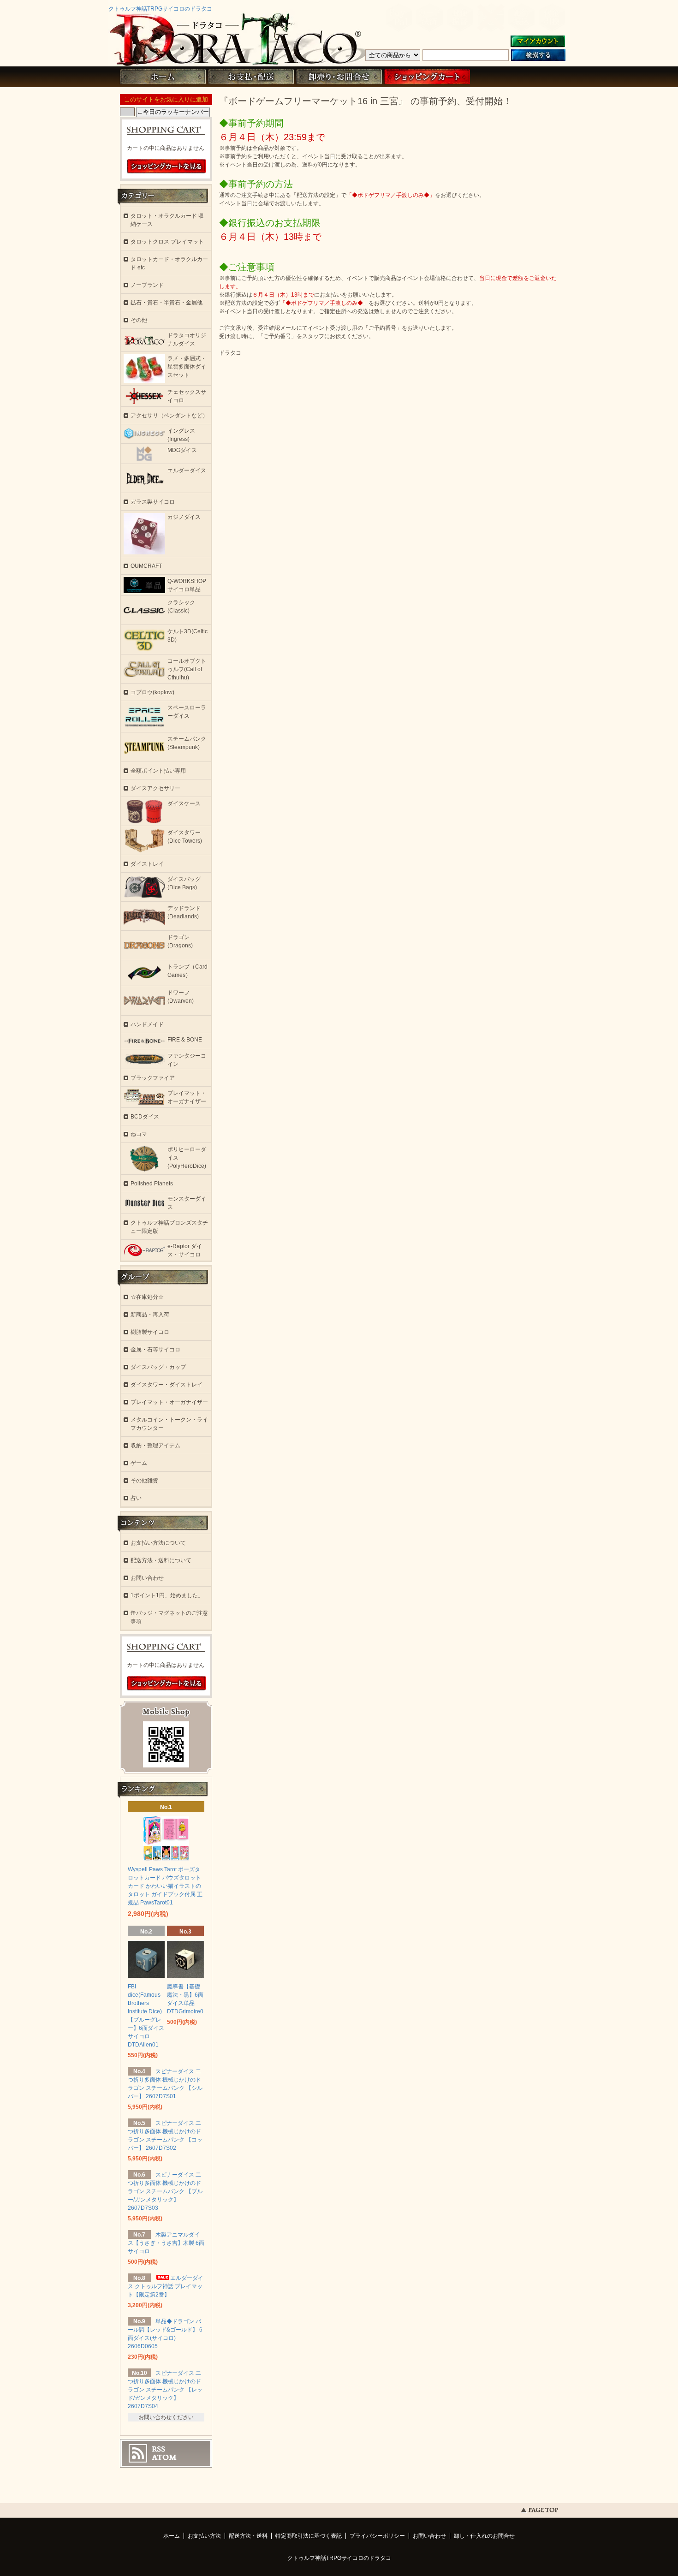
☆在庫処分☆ (147, 1297)
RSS (158, 2449)
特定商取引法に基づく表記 (309, 2536)
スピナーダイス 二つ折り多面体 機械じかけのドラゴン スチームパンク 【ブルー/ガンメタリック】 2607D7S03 (165, 2191)
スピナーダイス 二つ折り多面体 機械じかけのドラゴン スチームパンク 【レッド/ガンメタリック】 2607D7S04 (165, 2390)
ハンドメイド (147, 1024)
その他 (139, 320)
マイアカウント (538, 42)
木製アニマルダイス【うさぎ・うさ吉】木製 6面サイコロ (166, 2243)
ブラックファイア (153, 1078)
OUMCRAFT (146, 566)
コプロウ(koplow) (152, 692)
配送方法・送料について (161, 1560)
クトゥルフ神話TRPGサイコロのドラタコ (160, 9)
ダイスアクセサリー (155, 788)
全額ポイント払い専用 (158, 771)
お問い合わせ (339, 77)
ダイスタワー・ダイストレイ (167, 1385)
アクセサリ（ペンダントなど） (169, 416)
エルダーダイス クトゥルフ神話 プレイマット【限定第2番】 (166, 2286)
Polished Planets (152, 1184)
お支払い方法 (204, 2536)
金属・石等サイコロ (155, 1350)
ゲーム (139, 1463)
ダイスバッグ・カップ (158, 1367)
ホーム (163, 77)
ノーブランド (147, 285)
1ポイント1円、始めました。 (167, 1595)
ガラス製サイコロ (153, 502)
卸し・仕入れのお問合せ (484, 2536)
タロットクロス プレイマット (167, 242)
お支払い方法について (158, 1543)
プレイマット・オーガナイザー (169, 1402)
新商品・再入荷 (150, 1315)
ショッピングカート (427, 77)
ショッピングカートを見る (167, 167)
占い (136, 1498)
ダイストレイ (147, 864)
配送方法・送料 (248, 2536)
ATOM (164, 2457)
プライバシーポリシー (377, 2536)
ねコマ (139, 1134)
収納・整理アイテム (155, 1446)
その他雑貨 (144, 1481)
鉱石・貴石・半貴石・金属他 (167, 303)
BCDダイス (145, 1117)
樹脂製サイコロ (150, 1332)
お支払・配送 (251, 77)
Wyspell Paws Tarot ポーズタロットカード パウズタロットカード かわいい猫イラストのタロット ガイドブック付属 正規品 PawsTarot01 (165, 1886)
